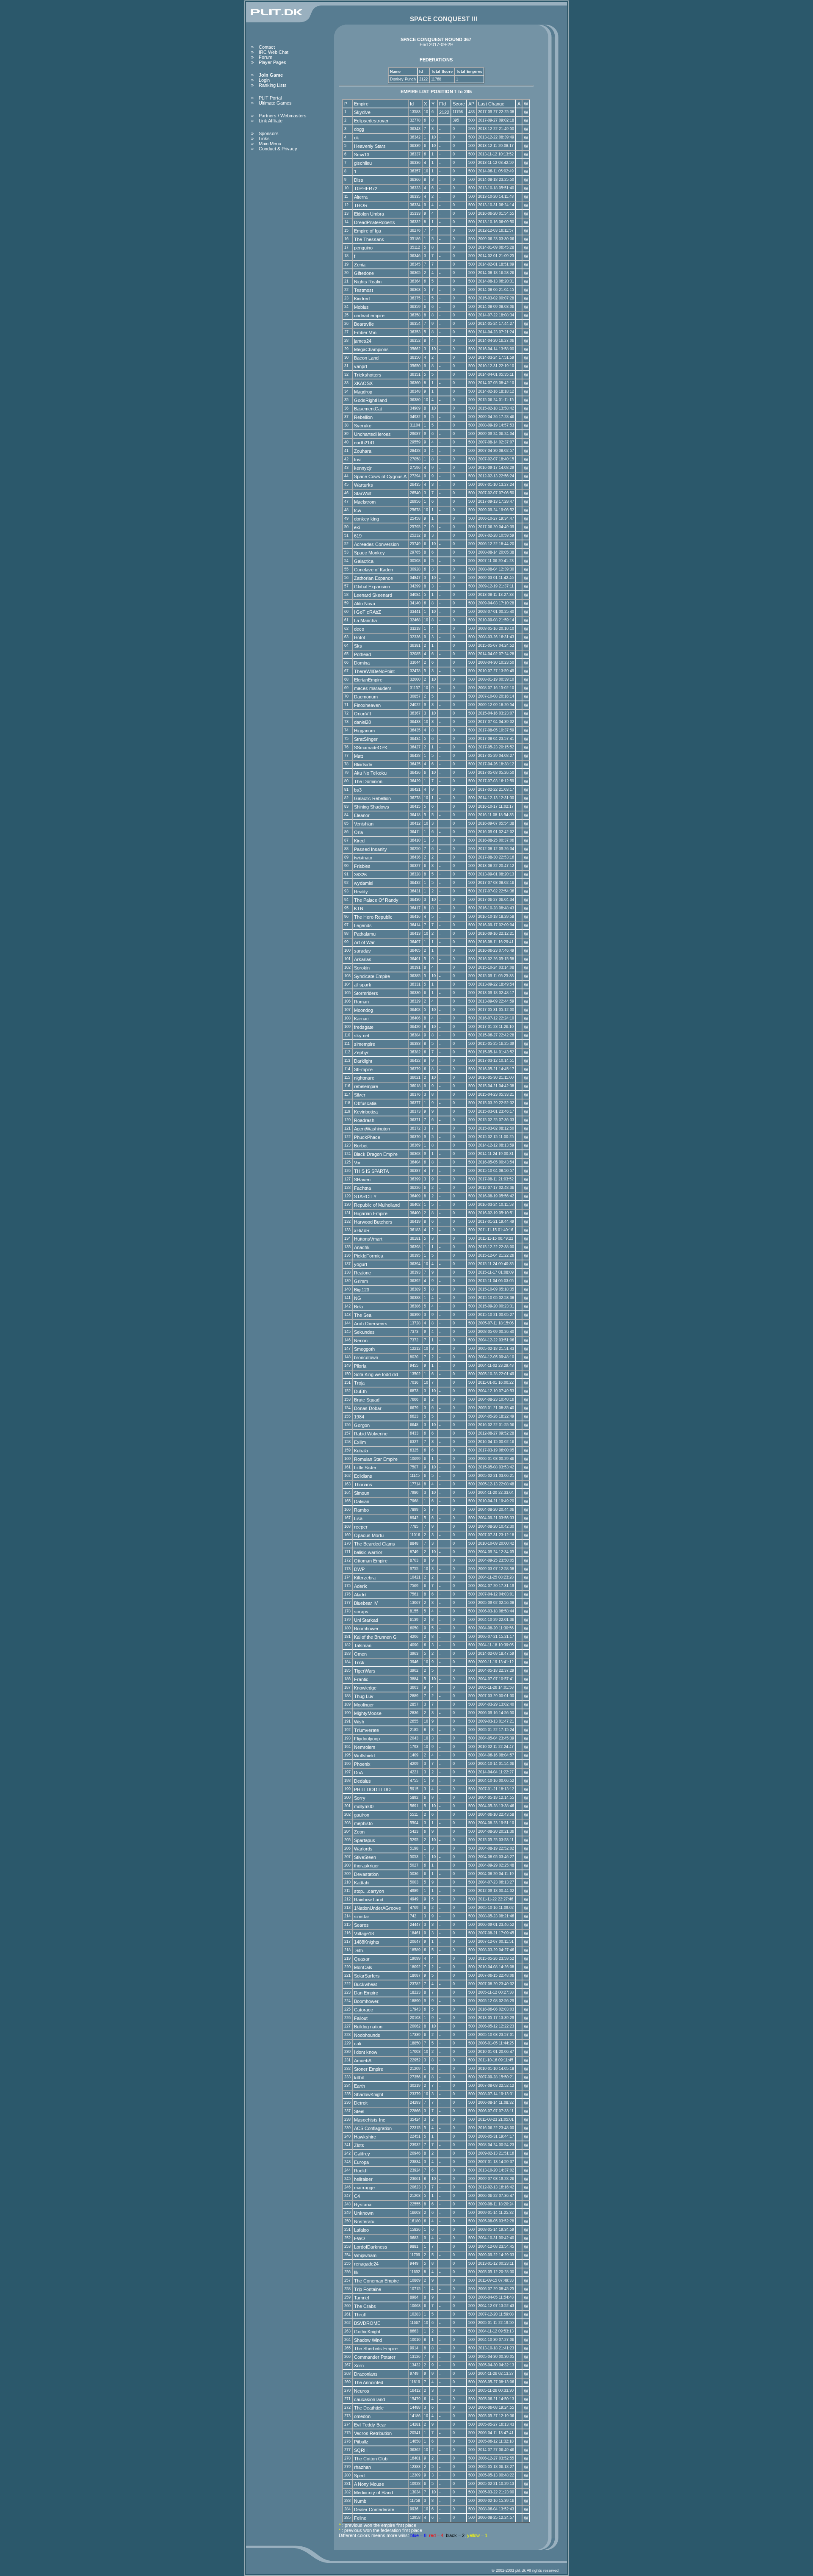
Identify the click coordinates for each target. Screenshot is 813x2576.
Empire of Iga (368, 231)
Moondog (364, 1010)
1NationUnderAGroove (377, 1908)
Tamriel (361, 2298)
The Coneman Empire (376, 2281)
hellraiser (363, 2179)
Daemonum (366, 697)
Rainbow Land (369, 1900)
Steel (359, 2111)
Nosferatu (364, 2221)
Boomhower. (367, 2001)
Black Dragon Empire (376, 1154)
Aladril (360, 1595)
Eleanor (362, 815)
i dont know (366, 2052)
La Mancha (365, 620)
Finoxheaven (367, 705)
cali (357, 2044)
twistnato (363, 858)
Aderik (361, 1586)
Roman (361, 1002)
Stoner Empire (369, 2069)
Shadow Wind (368, 2340)
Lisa (358, 1518)
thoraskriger (366, 1866)
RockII (361, 2171)
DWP (359, 1569)
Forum (265, 57)
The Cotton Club (371, 2459)
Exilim (360, 1442)
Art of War (364, 942)
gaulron (362, 1815)
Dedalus (362, 1781)
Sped (359, 2476)
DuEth (360, 1391)
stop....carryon (369, 1891)
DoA (358, 1773)
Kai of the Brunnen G (375, 1637)
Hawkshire (365, 2137)
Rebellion (363, 417)
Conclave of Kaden (373, 570)
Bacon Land (366, 358)
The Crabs (365, 2306)
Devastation (366, 1874)
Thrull (360, 2315)
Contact (267, 47)
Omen (360, 1654)
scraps (361, 1612)
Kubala (361, 1451)
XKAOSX (363, 383)
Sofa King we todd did (376, 1374)
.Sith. (359, 1950)
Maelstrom (365, 502)
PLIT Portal (270, 98)
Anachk (362, 1247)
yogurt (361, 1264)
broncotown (366, 1357)
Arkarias (363, 959)
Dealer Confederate (374, 2510)
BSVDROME (367, 2323)
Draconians (366, 2374)
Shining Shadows (372, 807)
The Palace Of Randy (376, 900)
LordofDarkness (371, 2247)
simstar (362, 1917)
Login (264, 80)
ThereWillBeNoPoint (374, 671)
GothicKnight (367, 2332)
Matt (358, 756)
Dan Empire (366, 1993)
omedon (362, 2416)
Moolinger (364, 1705)
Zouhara (363, 451)
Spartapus (365, 1840)
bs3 (358, 790)
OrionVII (362, 714)
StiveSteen (365, 1857)
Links (264, 138)
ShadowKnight (369, 2094)
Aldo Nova (365, 604)
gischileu (363, 163)
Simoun (362, 1493)
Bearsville (364, 324)
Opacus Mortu (369, 1535)
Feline (360, 2518)
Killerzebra (365, 1578)
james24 (363, 341)
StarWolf (363, 493)
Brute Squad (367, 1400)
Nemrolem (365, 1747)
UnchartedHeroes (372, 434)
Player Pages (272, 62)
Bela (358, 1307)
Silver (360, 1095)
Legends (363, 925)
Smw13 (362, 155)
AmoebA (363, 2061)
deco (359, 629)
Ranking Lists (273, 85)
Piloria (360, 1366)
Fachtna (362, 1188)
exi (357, 527)
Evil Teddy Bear (370, 2425)
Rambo (361, 1510)
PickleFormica (369, 1256)
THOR (361, 205)
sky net (362, 1036)
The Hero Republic (373, 917)
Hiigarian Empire (371, 1213)
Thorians (363, 1485)
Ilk (356, 2272)
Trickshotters (368, 375)
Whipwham (365, 2255)
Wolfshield (364, 1756)
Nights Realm (368, 282)
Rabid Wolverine (371, 1434)
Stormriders (366, 993)
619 (358, 536)
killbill (359, 2077)
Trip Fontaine (368, 2289)
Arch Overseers (371, 1324)
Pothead (362, 654)
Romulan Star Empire (376, 1459)
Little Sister (365, 1468)
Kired (359, 841)
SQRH (361, 2450)
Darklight (363, 1061)
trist (358, 460)
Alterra (361, 197)
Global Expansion (372, 587)
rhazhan (362, 2467)
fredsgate (364, 1027)
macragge (364, 2188)
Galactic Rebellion (372, 798)
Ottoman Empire (371, 1561)
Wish (359, 1722)
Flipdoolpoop (367, 1739)
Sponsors (269, 133)
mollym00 (364, 1806)
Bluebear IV (366, 1603)
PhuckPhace (367, 1137)
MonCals (363, 1967)
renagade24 (366, 2264)
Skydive (362, 112)
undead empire (369, 316)
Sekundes (364, 1332)
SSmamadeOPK (371, 748)
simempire (365, 1044)
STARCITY (365, 1197)
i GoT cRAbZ (368, 612)
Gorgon (362, 1425)
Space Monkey (369, 553)
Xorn (359, 2365)
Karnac (361, 1019)
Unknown (364, 2213)
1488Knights (367, 1942)
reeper (361, 1527)
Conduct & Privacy (278, 149)
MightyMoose (368, 1713)
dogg (359, 129)
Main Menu (270, 144)
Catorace (364, 2010)
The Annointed (369, 2382)
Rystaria (363, 2205)
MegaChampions (371, 349)
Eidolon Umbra (369, 214)
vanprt (361, 366)
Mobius (361, 307)
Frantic (361, 1679)
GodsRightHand (371, 400)
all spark (363, 985)
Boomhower (366, 1629)
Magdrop (363, 392)
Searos (361, 1925)
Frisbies (362, 866)
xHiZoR (362, 1230)
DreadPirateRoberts (375, 222)
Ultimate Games (275, 103)
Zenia (360, 265)
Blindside (363, 764)
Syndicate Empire (372, 976)
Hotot (359, 637)
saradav (362, 951)
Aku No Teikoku (370, 773)
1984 (359, 1417)
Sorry (360, 1798)
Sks (358, 646)
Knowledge (365, 1688)
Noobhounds (367, 2035)
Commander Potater (375, 2357)
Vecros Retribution (373, 2433)
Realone (362, 1273)
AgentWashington (372, 1129)
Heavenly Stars (370, 146)
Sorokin (362, 968)
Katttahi (362, 1883)
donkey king (366, 519)
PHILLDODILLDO (372, 1789)
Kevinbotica (366, 1112)
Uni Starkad (366, 1620)
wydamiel (364, 883)
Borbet (361, 1146)
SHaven (362, 1180)
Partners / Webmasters (283, 116)
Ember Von (365, 332)
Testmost (364, 290)
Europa (361, 2162)
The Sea (363, 1315)
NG (358, 1298)
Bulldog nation (368, 2027)
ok (357, 138)
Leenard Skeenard (373, 595)
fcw (358, 510)
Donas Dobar (368, 1408)
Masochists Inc (370, 2120)
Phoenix (362, 1764)
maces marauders (373, 688)
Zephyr (361, 1053)
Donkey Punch (403, 79)
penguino (363, 248)
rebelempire (366, 1086)
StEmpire (363, 1069)
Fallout (361, 2018)
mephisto (363, 1823)
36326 (360, 875)
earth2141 (364, 443)
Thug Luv (364, 1696)
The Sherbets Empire (376, 2349)
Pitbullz (361, 2442)
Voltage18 (364, 1933)
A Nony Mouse (369, 2484)
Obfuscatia (365, 1103)
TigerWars (365, 1671)
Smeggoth (364, 1349)
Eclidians (363, 1476)
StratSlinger (366, 739)
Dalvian (362, 1501)
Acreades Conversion (376, 544)
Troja (359, 1383)
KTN (359, 909)
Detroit (361, 2103)
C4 (357, 2196)
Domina (362, 663)
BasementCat (368, 409)
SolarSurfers (367, 1976)
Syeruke (363, 426)
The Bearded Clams (375, 1544)
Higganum (364, 731)
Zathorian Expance (373, 578)
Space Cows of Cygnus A (380, 476)
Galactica (364, 561)
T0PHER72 (366, 188)
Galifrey (362, 2154)
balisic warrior (368, 1552)
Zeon (359, 1832)
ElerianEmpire (368, 680)
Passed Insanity (371, 849)
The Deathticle (369, 2408)
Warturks (364, 485)
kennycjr (363, 468)
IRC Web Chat (274, 52)
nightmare (364, 1078)
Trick (359, 1662)
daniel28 (362, 722)
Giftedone (364, 273)
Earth (359, 2086)
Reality (361, 892)
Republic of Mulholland (377, 1205)
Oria (358, 832)
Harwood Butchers (373, 1222)
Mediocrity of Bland (373, 2493)
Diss (359, 180)
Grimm (361, 1281)
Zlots (359, 2145)
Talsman (363, 1645)
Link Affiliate (271, 121)
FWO (359, 2238)
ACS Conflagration (373, 2128)
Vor (357, 1163)
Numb (360, 2501)
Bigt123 (362, 1290)
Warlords (363, 1849)
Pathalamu (365, 934)
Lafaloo (361, 2230)
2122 (444, 112)
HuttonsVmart (368, 1239)
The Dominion (368, 781)
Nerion (361, 1341)
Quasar (362, 1959)
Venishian (364, 824)
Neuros (362, 2391)
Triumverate (366, 1730)
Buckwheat (365, 1984)
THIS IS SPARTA (371, 1171)
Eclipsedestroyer (371, 121)
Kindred (362, 299)
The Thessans (369, 239)
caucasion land (369, 2399)
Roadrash (364, 1120)
